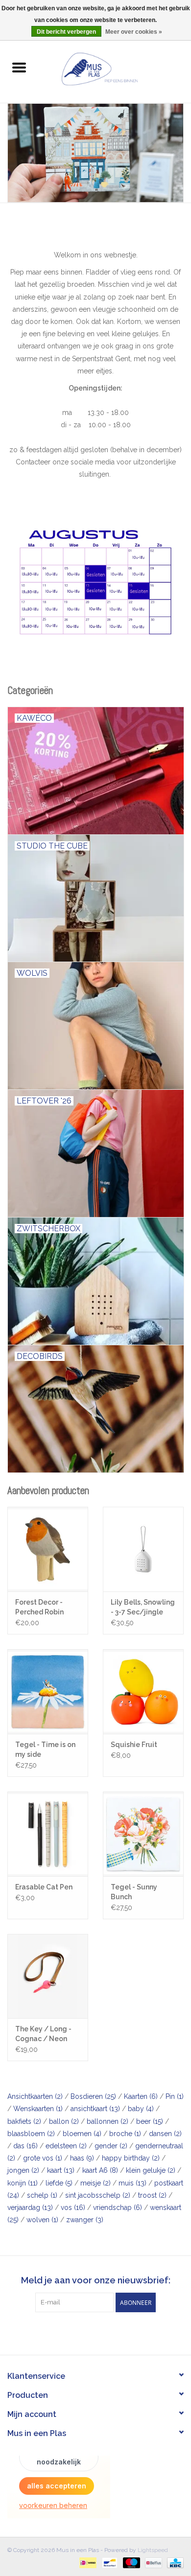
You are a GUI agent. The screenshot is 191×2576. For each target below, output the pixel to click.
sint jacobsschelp (98, 2195)
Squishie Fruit (134, 1745)
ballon (64, 2121)
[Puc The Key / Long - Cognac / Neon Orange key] (48, 1976)
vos (73, 2208)
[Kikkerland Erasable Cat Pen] (48, 1834)
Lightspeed (153, 2550)
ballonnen (107, 2121)
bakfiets (24, 2121)
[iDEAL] (87, 2562)
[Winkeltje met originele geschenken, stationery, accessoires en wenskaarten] (114, 68)
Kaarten (141, 2096)
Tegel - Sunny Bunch (134, 1892)
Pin (175, 2096)
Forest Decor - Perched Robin (39, 1607)
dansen (165, 2134)
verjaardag (30, 2208)
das (25, 2146)
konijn (23, 2183)
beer (150, 2121)
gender (111, 2146)
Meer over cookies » (134, 32)
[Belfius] (152, 2562)
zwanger (85, 2220)
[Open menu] (19, 67)
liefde (59, 2183)
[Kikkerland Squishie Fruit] (143, 1691)
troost (152, 2195)
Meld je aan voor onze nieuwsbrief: (96, 2280)
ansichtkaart (95, 2109)
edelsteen (66, 2146)
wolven (42, 2220)
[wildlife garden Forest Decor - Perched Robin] (48, 1549)
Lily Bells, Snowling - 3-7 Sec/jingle (143, 1607)
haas (82, 2158)
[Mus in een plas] (95, 153)
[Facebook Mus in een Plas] (87, 2332)
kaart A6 (100, 2170)
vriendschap (118, 2208)
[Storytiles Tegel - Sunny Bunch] (143, 1834)
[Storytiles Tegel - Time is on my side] (48, 1691)
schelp (42, 2195)
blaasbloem (31, 2134)
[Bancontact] (109, 2562)
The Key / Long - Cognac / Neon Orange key (43, 2034)
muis (132, 2183)
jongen (23, 2170)
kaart (61, 2170)
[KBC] (174, 2562)
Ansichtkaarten (35, 2096)
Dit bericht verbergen (66, 32)
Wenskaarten (38, 2109)
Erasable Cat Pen (44, 1887)
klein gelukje (151, 2170)
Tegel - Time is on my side (45, 1749)
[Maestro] (131, 2562)
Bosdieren (93, 2096)
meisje (95, 2183)
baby (141, 2109)
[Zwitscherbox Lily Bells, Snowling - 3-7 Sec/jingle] (143, 1549)
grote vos (43, 2158)
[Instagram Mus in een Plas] (104, 2332)
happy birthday (131, 2158)
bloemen (82, 2134)
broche (125, 2134)
